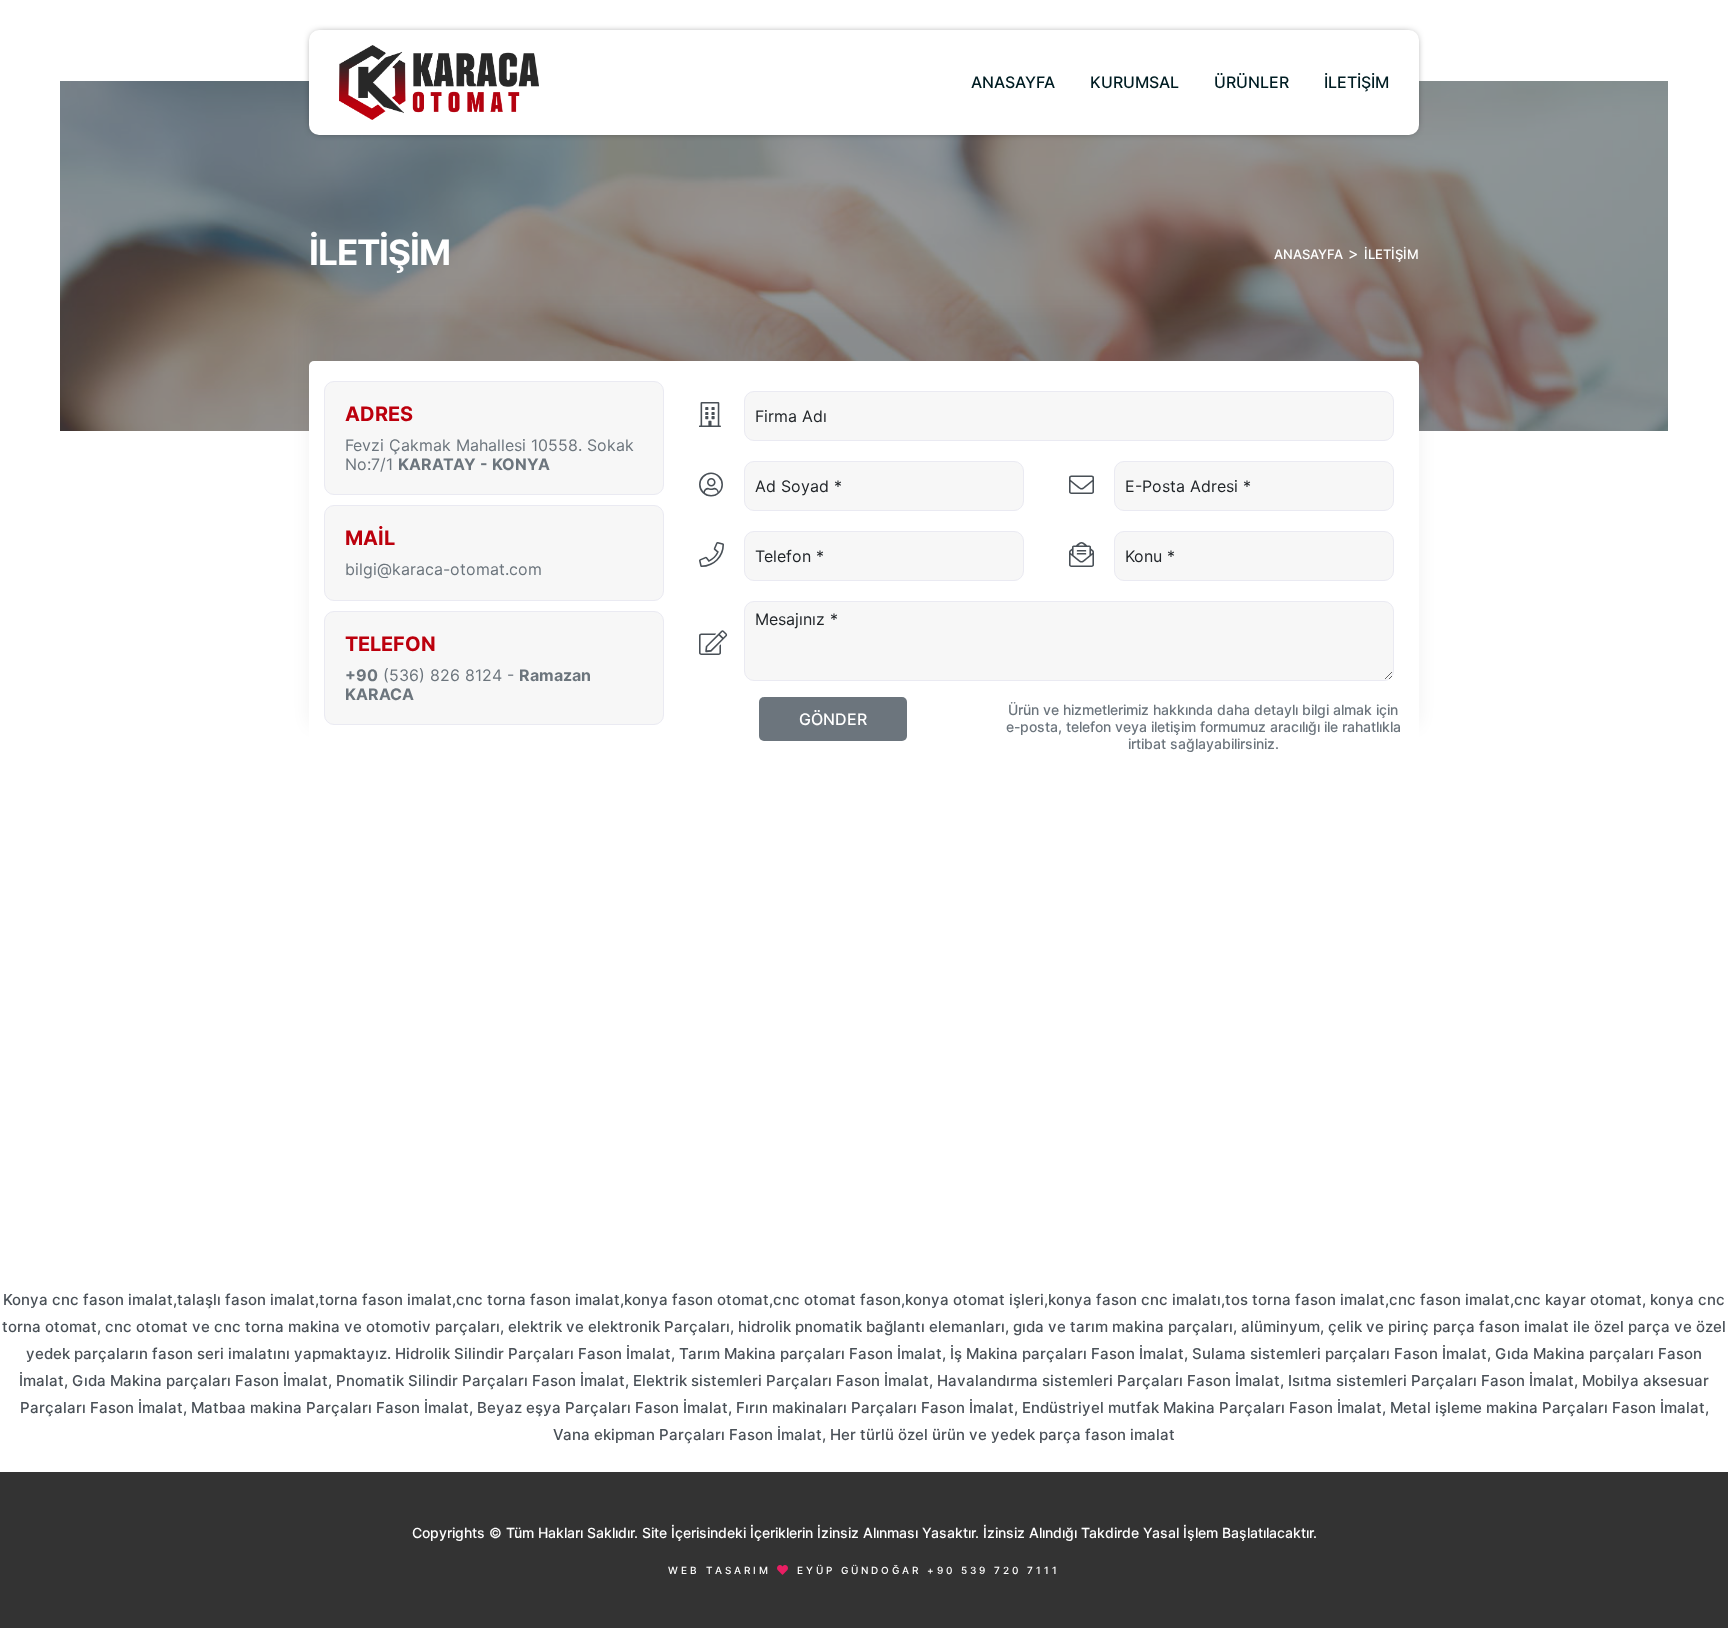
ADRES (379, 414)
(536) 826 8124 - (468, 685)
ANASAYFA (1013, 82)
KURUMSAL (1134, 82)
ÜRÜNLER (1251, 82)
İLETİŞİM (1356, 82)
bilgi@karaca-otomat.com (443, 569)
